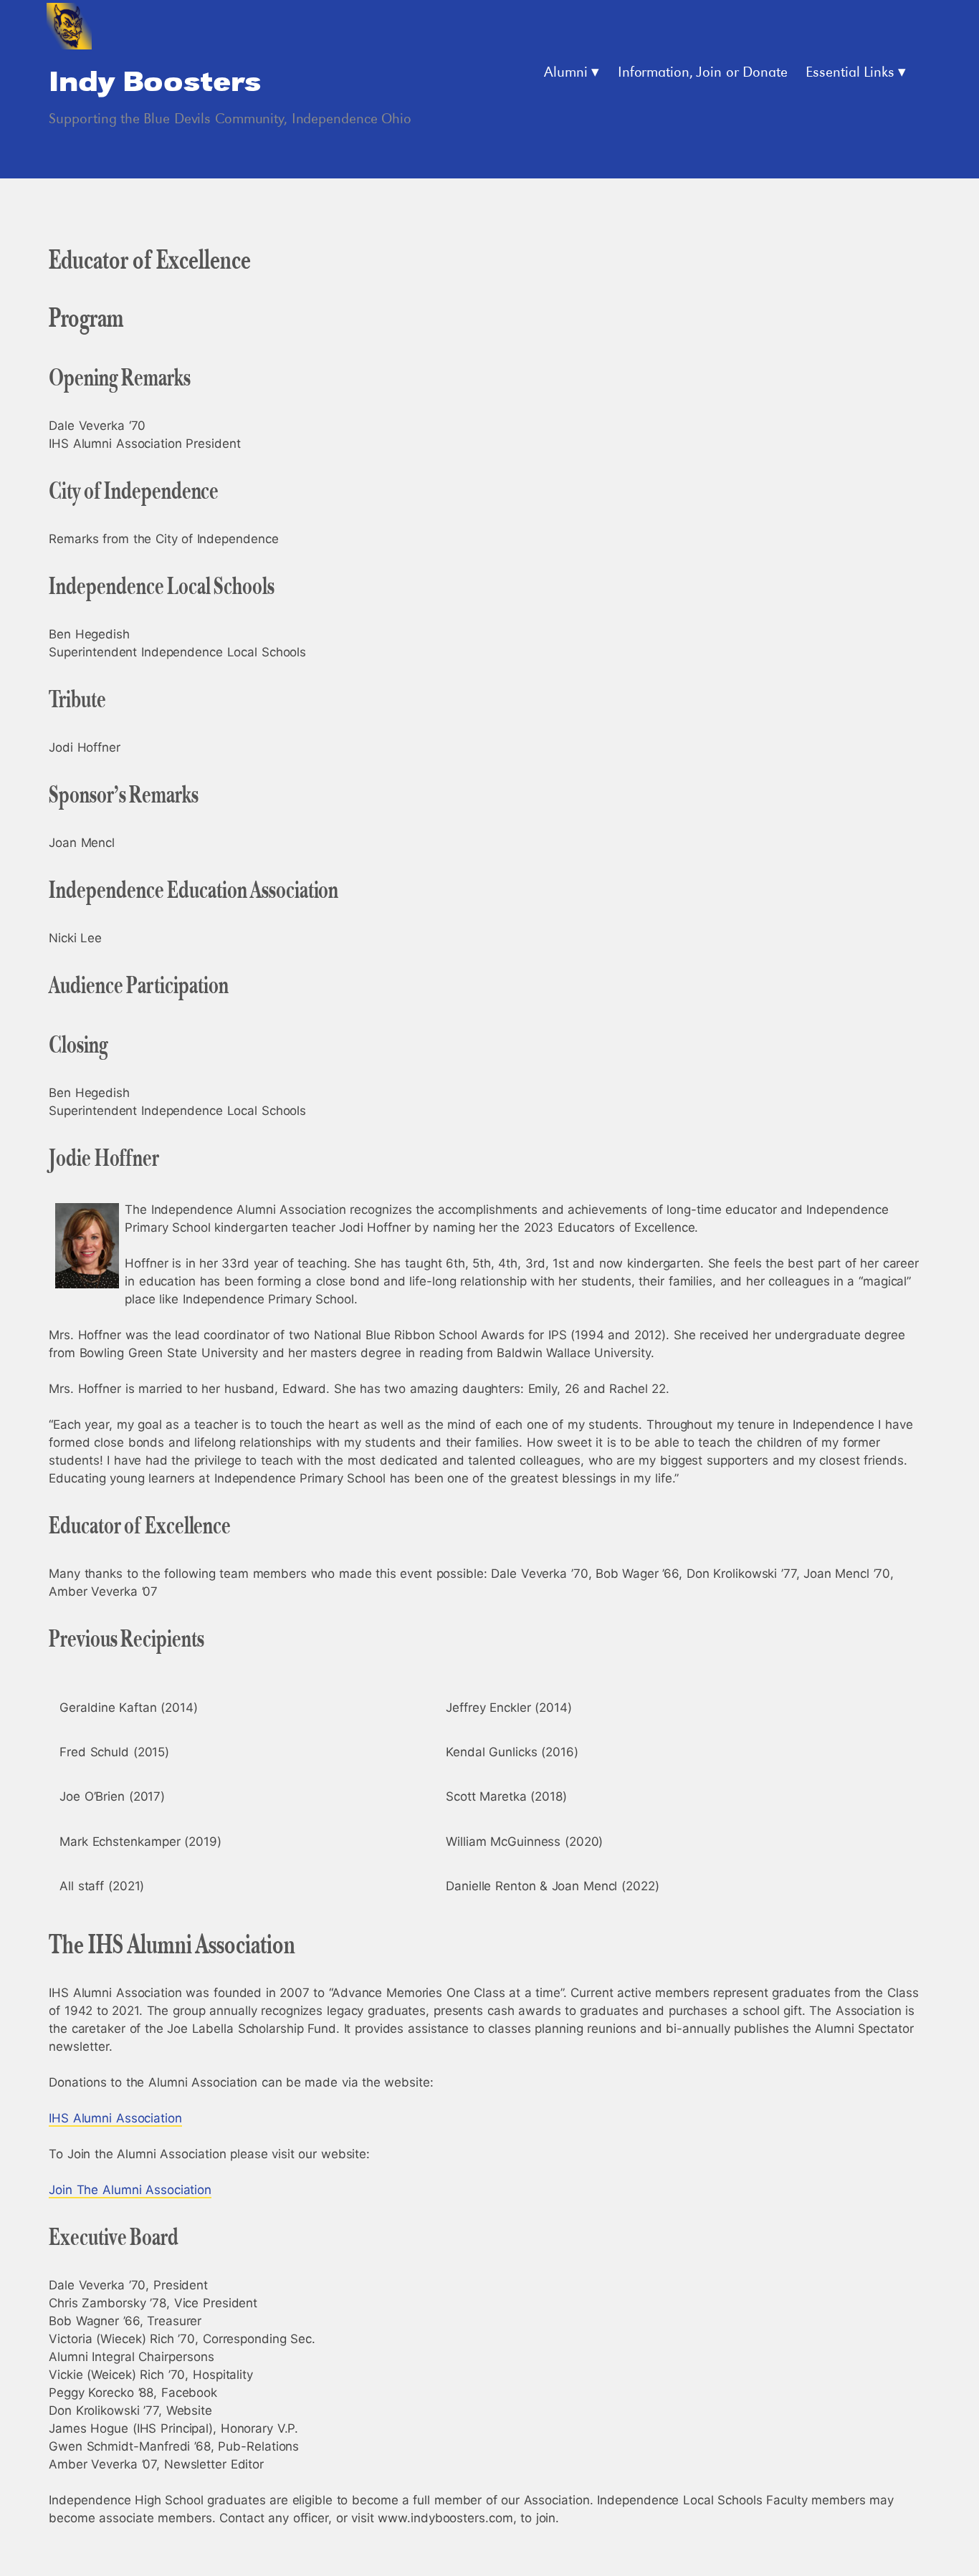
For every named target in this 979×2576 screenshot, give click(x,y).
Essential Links (850, 73)
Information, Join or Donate (703, 73)
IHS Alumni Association (115, 2118)
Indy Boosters (155, 83)
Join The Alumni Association (130, 2190)
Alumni (566, 73)
